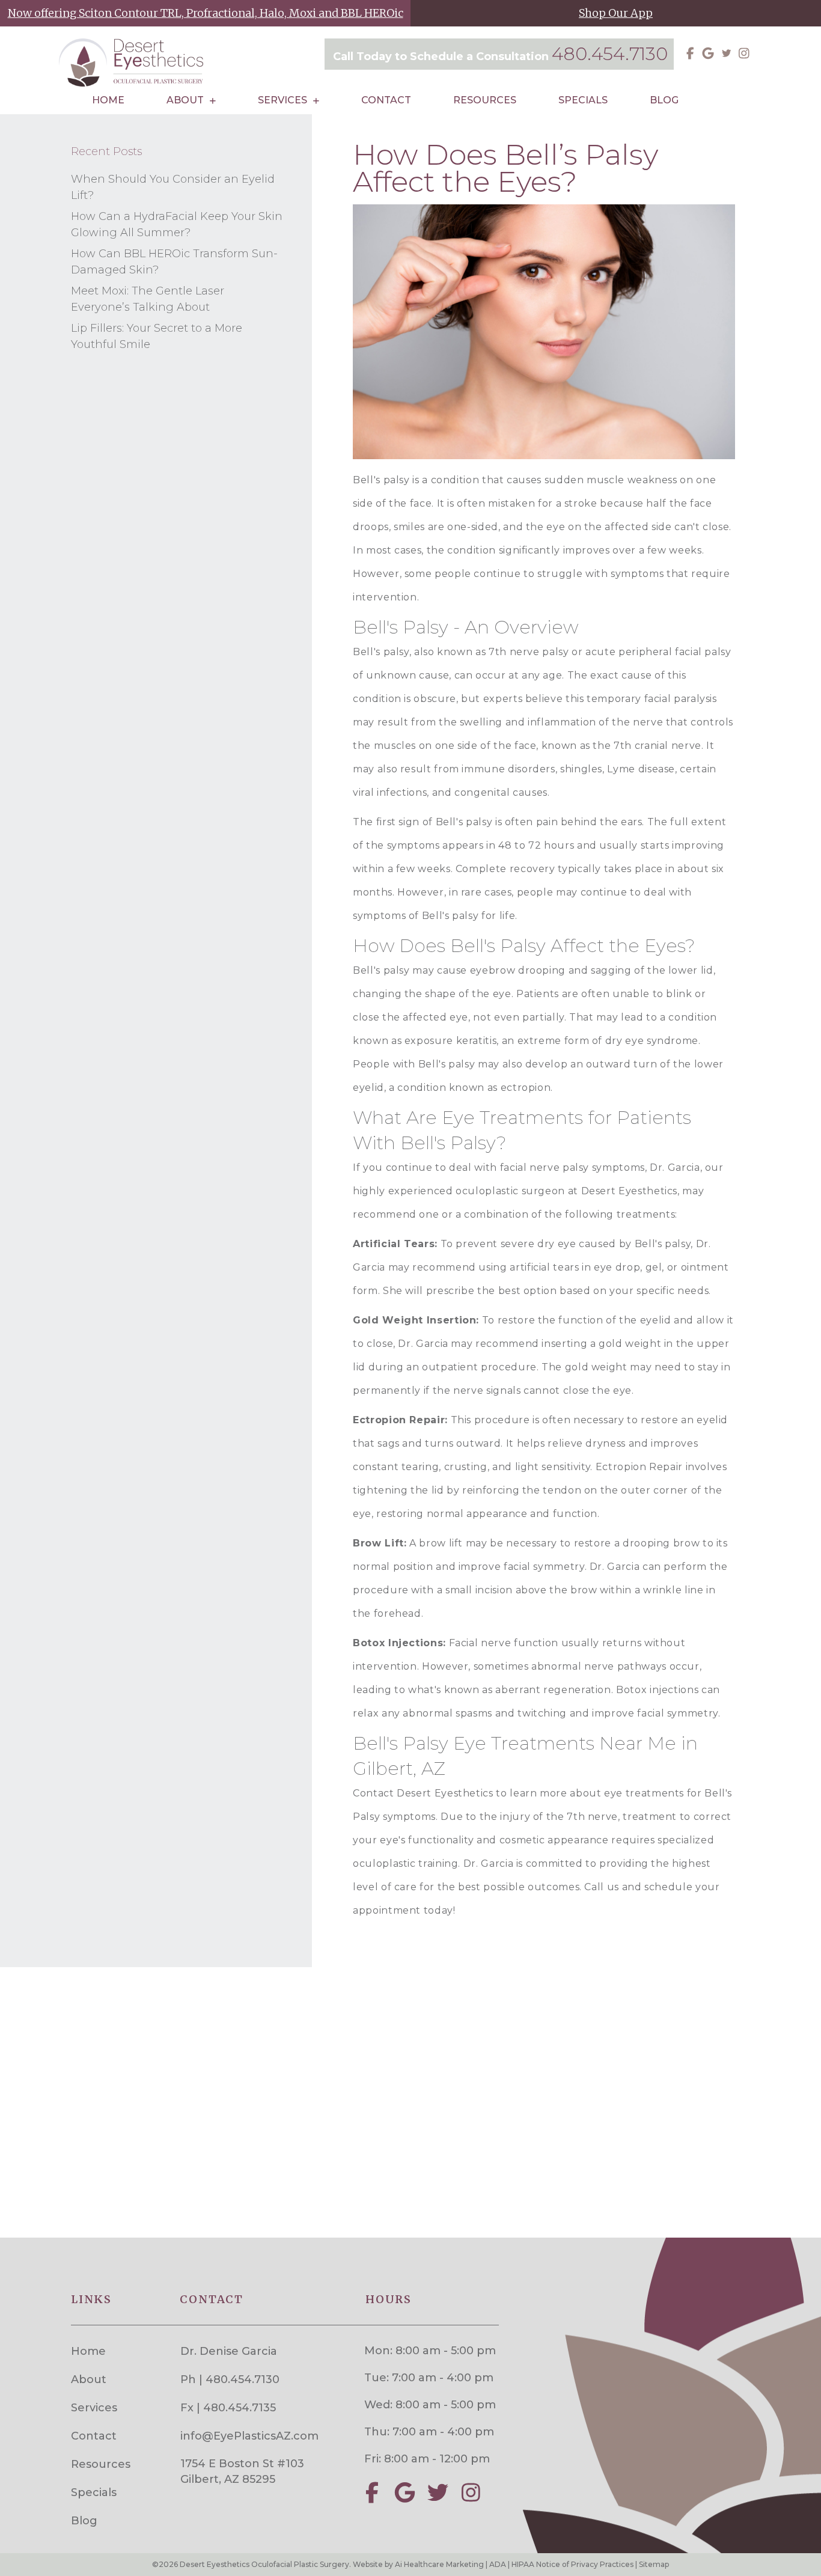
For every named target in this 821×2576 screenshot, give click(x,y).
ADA (498, 2564)
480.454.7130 (610, 54)
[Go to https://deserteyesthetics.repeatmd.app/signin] (616, 13)
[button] (690, 53)
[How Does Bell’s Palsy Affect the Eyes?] (544, 331)
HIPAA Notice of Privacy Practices (572, 2564)
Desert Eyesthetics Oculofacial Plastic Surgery (264, 2564)
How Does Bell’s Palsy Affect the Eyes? (505, 168)
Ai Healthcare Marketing (439, 2564)
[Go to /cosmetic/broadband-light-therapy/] (205, 13)
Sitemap (654, 2564)
